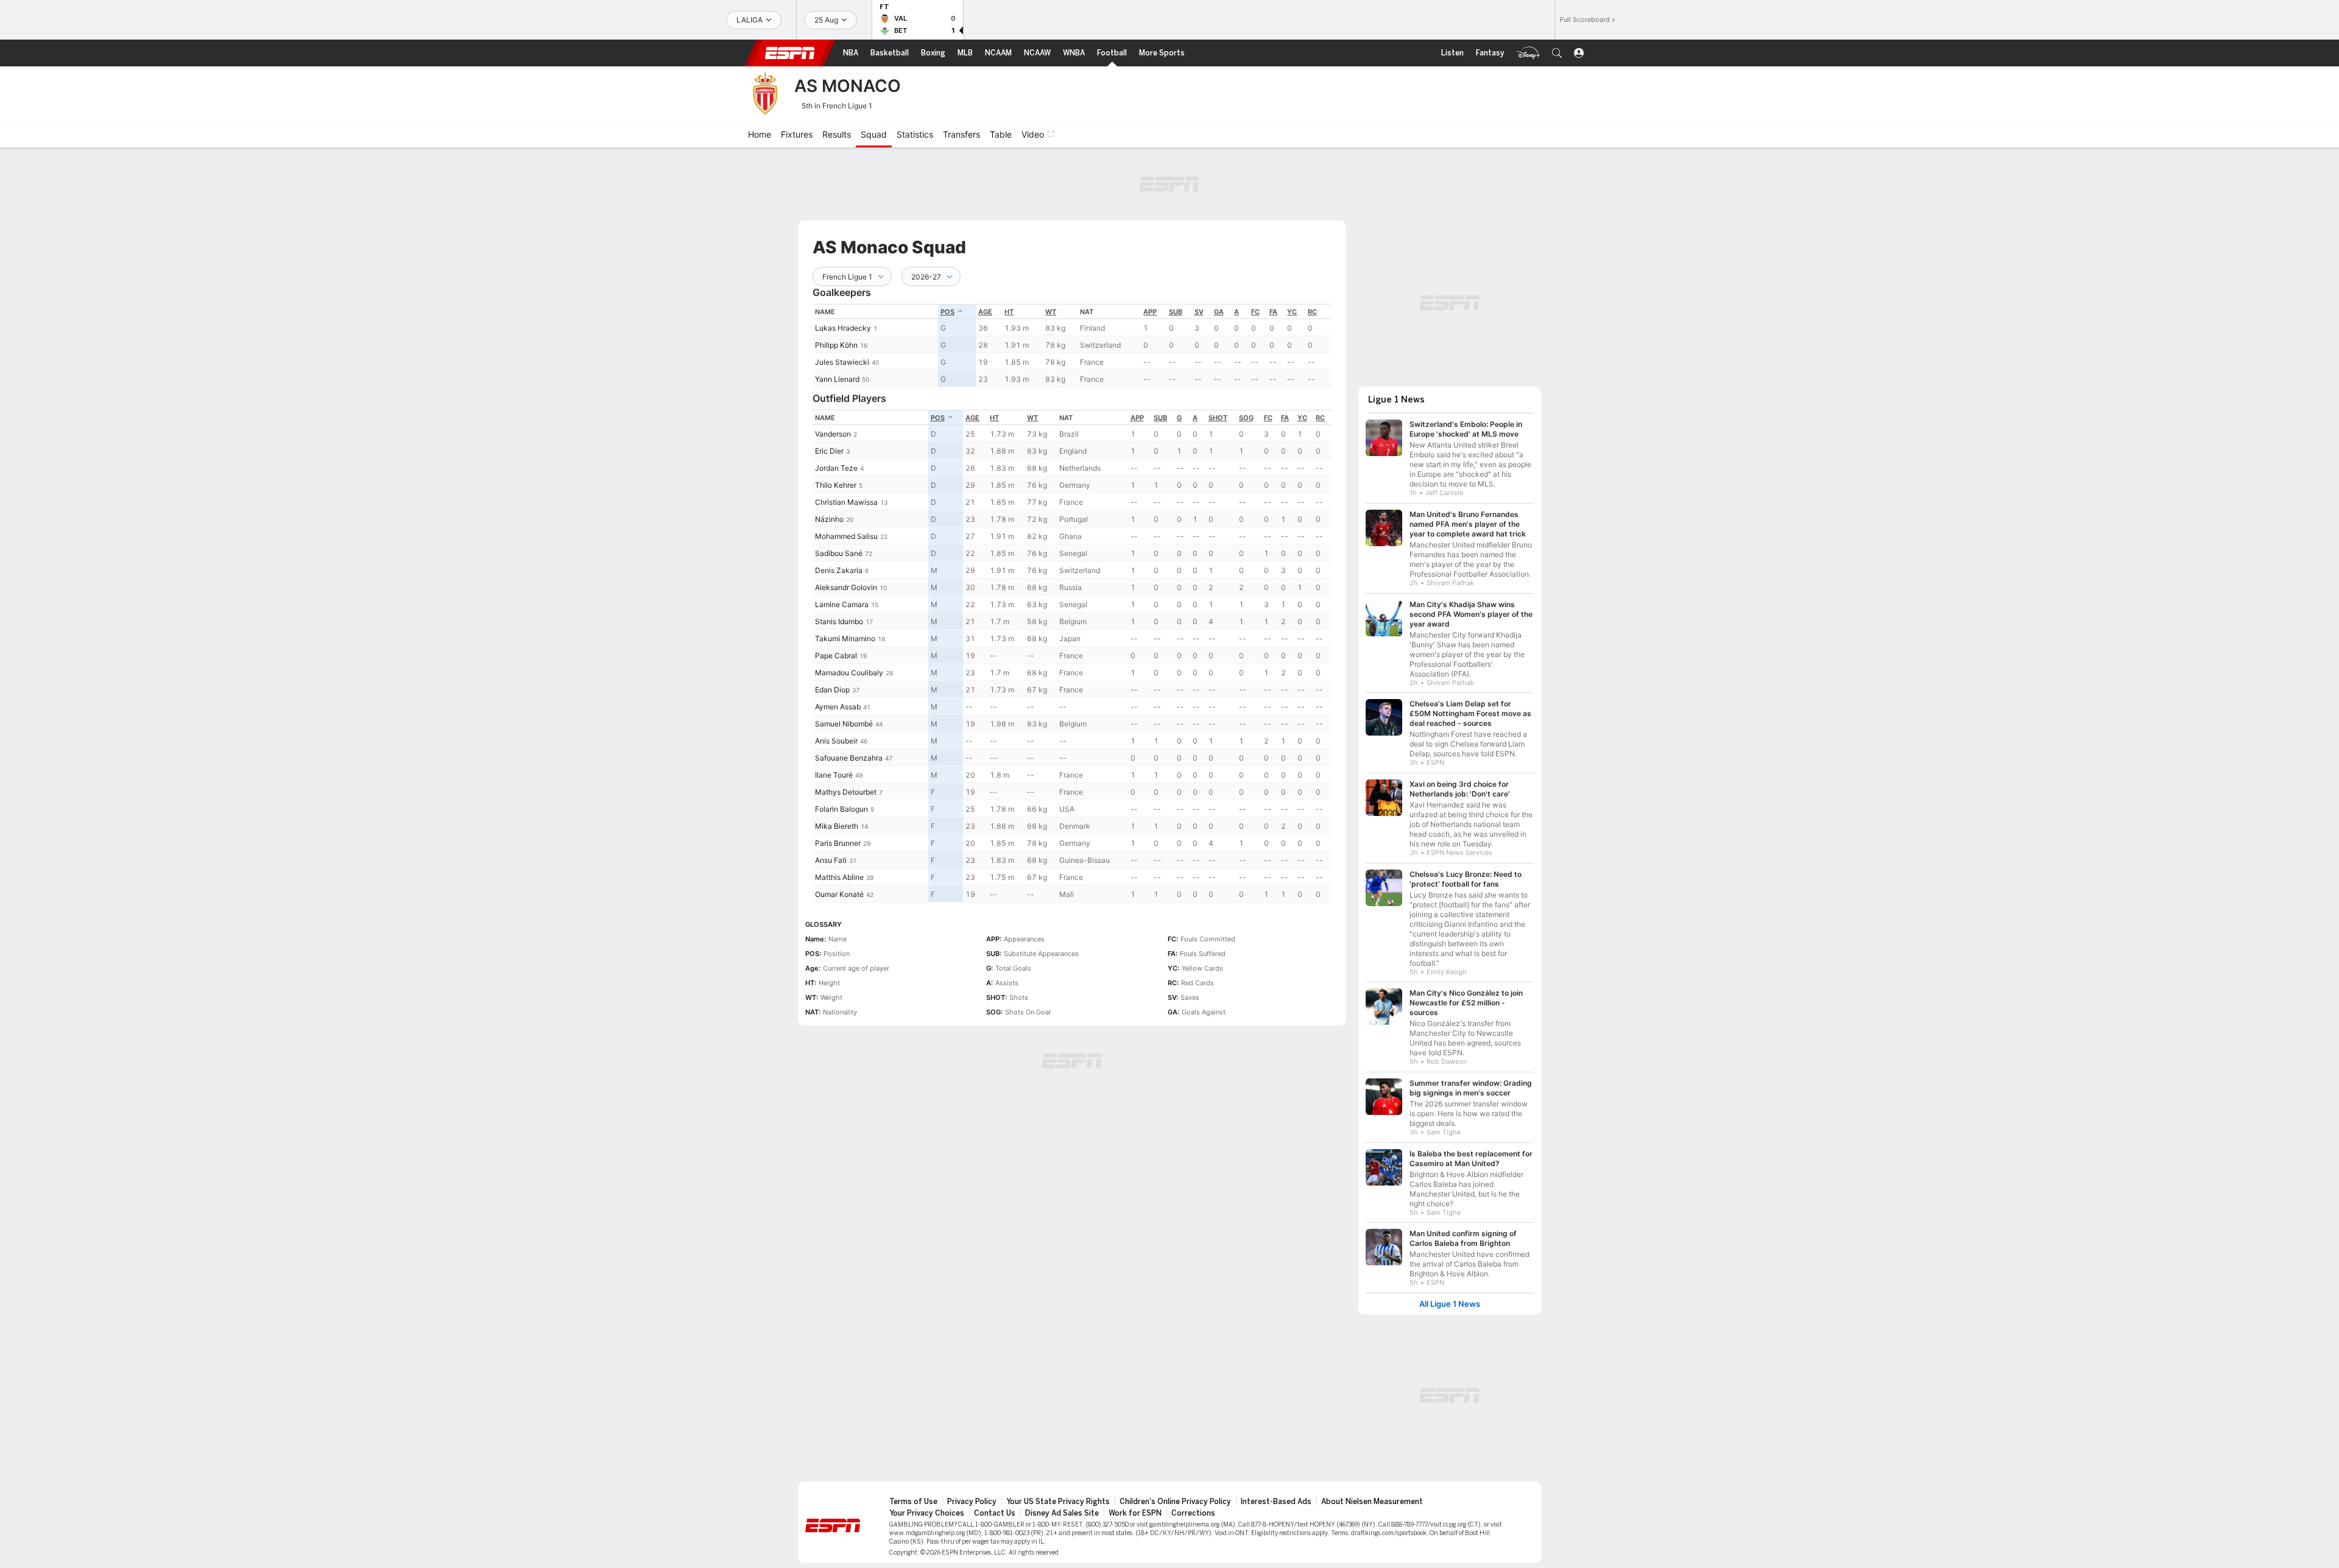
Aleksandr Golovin (846, 587)
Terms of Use (913, 1502)
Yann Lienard (837, 379)
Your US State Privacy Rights (1058, 1502)
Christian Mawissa (846, 502)
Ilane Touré (834, 775)
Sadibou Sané (839, 553)
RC (1312, 312)
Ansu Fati (831, 860)
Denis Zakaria (839, 570)
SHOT (1218, 418)
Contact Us (995, 1513)
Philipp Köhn (836, 345)
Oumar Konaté (839, 894)
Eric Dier (829, 451)
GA (1219, 312)
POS (947, 312)
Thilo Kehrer (836, 485)
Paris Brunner (838, 843)
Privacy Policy (972, 1502)
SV (1199, 312)
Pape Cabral (836, 656)
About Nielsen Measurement (1372, 1502)
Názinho (829, 519)
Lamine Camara (842, 604)
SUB (1176, 312)
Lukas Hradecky (843, 328)
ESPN (790, 53)
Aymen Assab (838, 707)
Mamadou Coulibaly (849, 673)
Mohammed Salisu (846, 536)
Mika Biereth (837, 826)
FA (1273, 312)
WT (1051, 312)
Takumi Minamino (845, 638)
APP (1150, 312)
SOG (1246, 418)
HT (1009, 312)
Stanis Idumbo (839, 621)
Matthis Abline (839, 877)
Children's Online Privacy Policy (1175, 1502)
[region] (1072, 346)
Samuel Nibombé (844, 724)
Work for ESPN (1135, 1513)
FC (1255, 312)
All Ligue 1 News (1450, 1304)
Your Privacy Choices (927, 1513)
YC (1292, 312)
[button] (1557, 53)
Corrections (1193, 1513)
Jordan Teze (836, 468)
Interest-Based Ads (1276, 1502)
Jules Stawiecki (842, 362)
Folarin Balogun (841, 809)
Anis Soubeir (836, 741)
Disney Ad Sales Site (1062, 1513)
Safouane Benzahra (849, 758)
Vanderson (833, 434)
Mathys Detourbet (846, 792)
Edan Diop (832, 690)
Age (985, 312)
